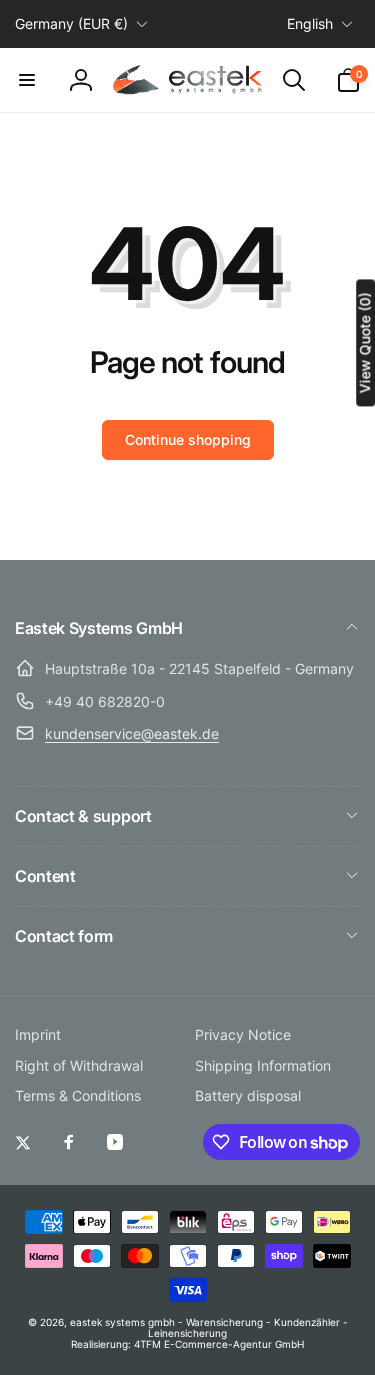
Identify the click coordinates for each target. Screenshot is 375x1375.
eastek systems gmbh (122, 1322)
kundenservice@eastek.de (132, 733)
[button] (27, 80)
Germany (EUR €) (71, 23)
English (310, 23)
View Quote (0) (364, 342)
